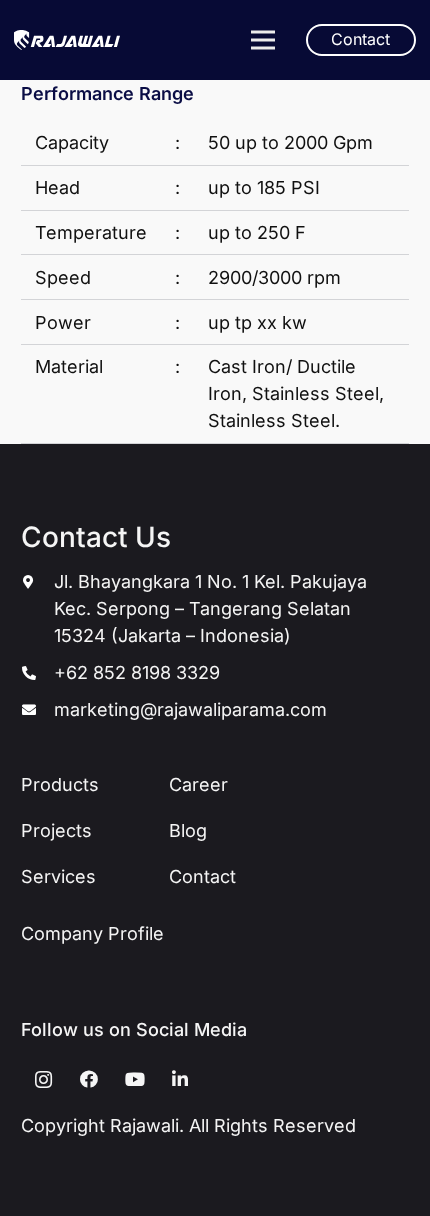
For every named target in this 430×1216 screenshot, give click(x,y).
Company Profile (92, 933)
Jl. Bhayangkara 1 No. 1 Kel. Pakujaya (210, 581)
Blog (188, 830)
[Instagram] (43, 1079)
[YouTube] (134, 1079)
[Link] (67, 40)
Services (58, 876)
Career (198, 784)
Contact (202, 876)
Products (60, 784)
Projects (56, 830)
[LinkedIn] (180, 1079)
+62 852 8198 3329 (137, 672)
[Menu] (263, 40)
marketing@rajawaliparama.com (190, 709)
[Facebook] (89, 1079)
